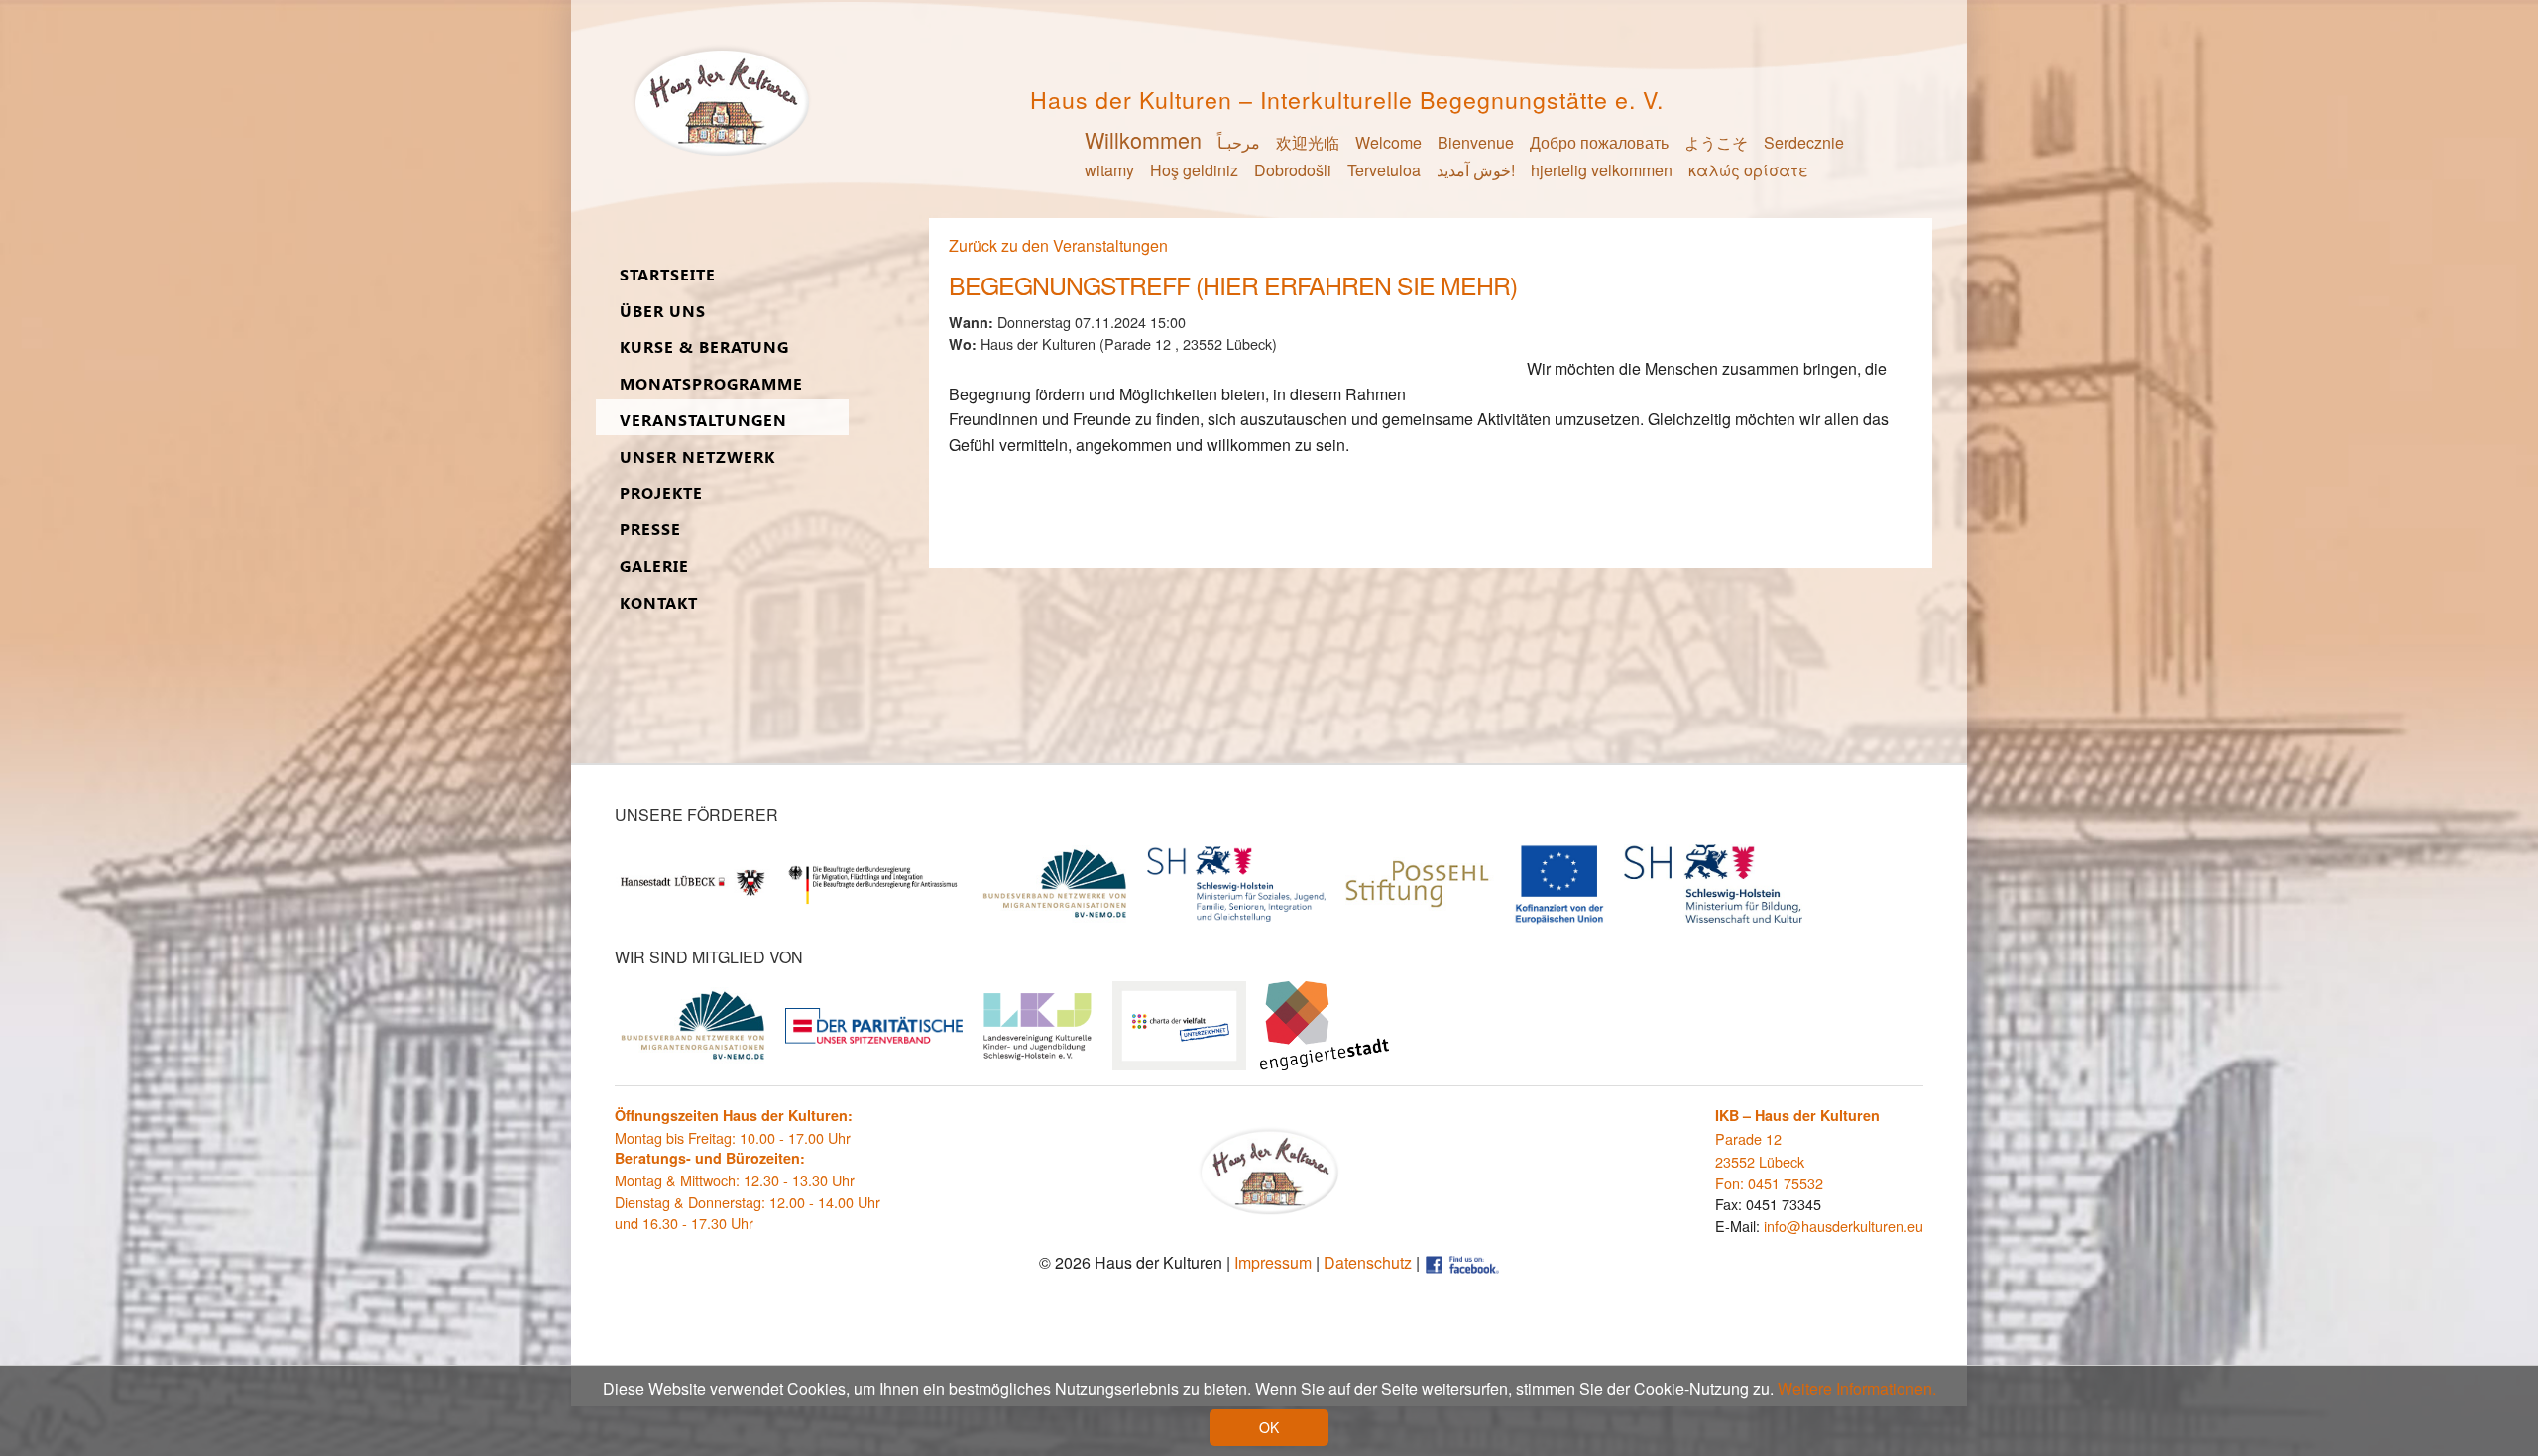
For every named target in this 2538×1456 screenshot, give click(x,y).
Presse (650, 530)
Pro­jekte (661, 493)
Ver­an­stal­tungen (703, 421)
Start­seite (668, 275)
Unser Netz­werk (697, 457)
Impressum (1273, 1262)
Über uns (663, 312)
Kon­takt (659, 603)
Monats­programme (711, 384)
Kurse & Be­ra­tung (704, 347)
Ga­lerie (654, 566)
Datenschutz (1368, 1262)
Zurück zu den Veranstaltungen (1058, 245)
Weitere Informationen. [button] (1857, 1388)
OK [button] (1269, 1427)
